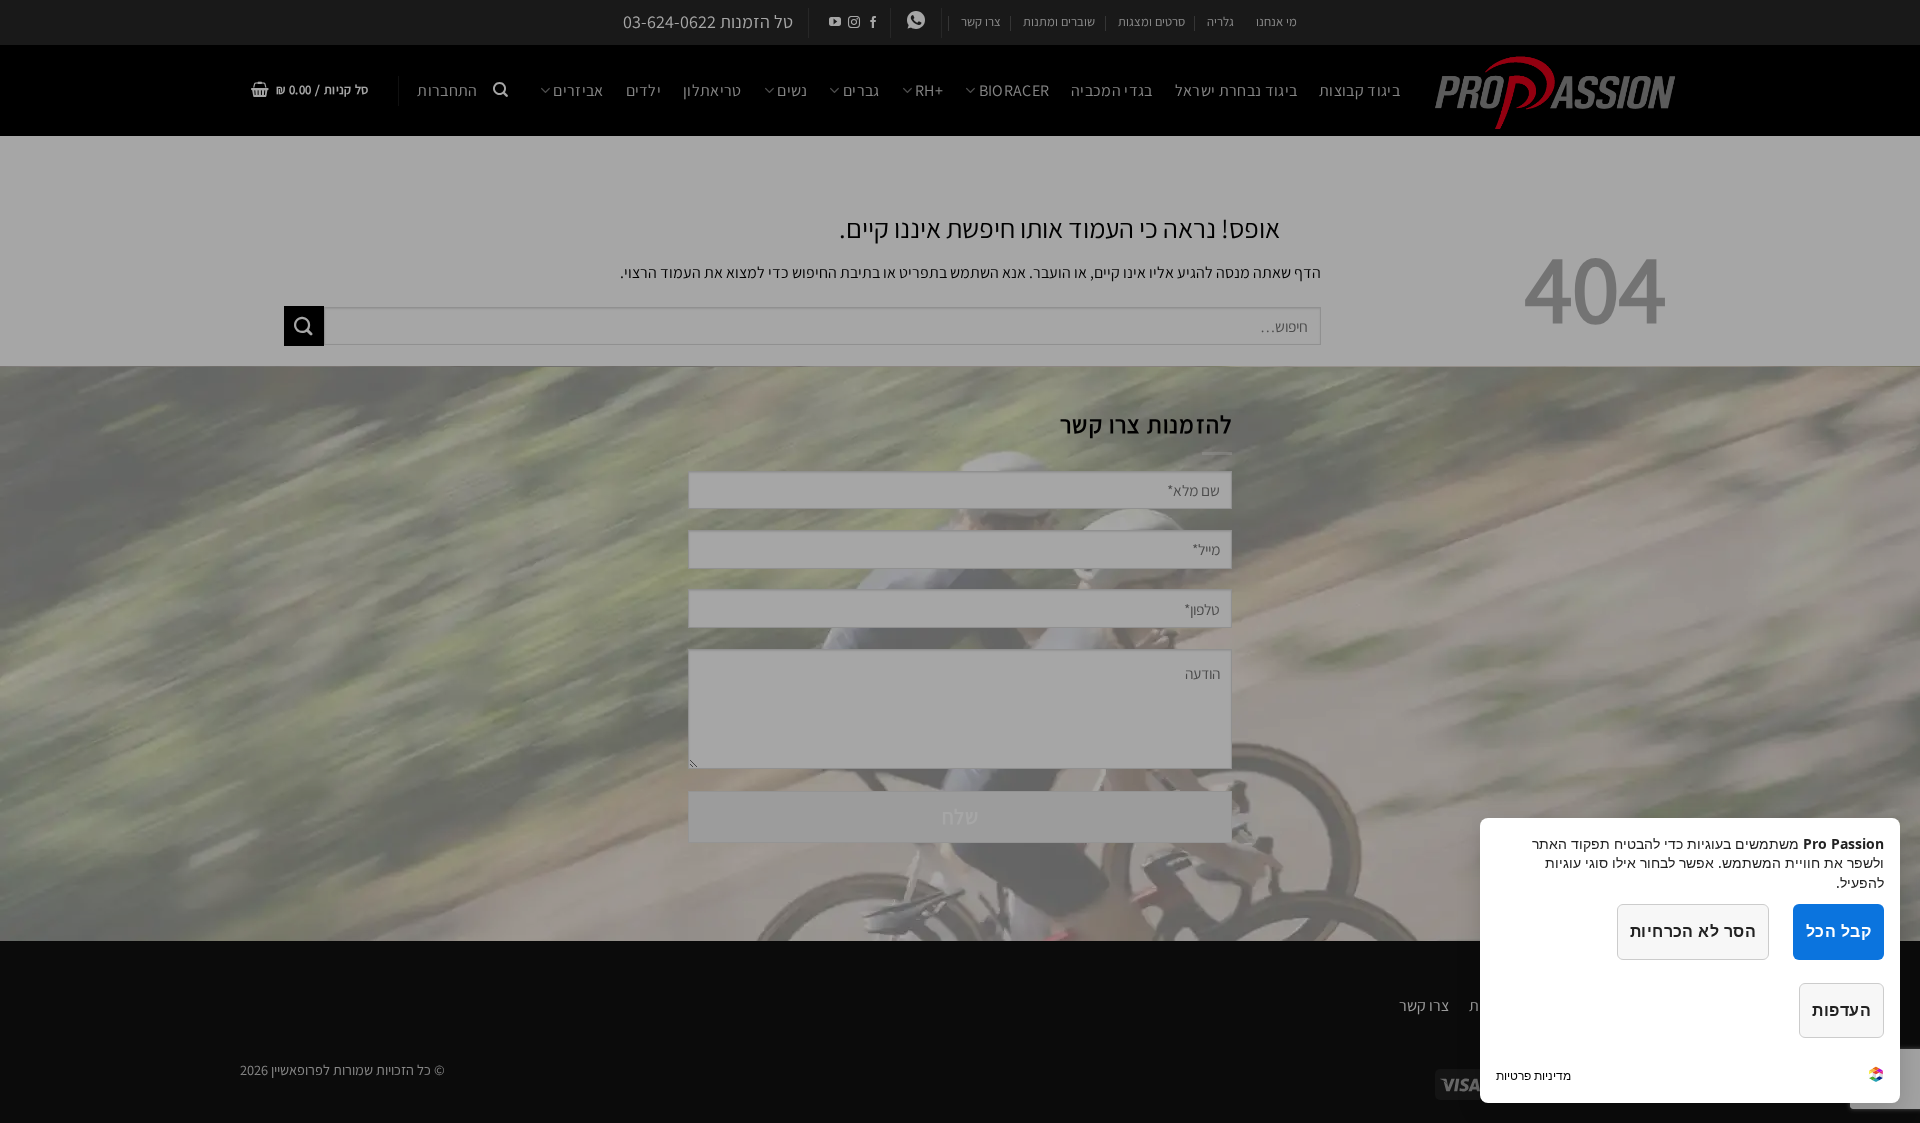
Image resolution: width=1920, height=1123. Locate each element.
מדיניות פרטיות (1533, 1075)
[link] (1876, 1076)
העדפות (1841, 1010)
